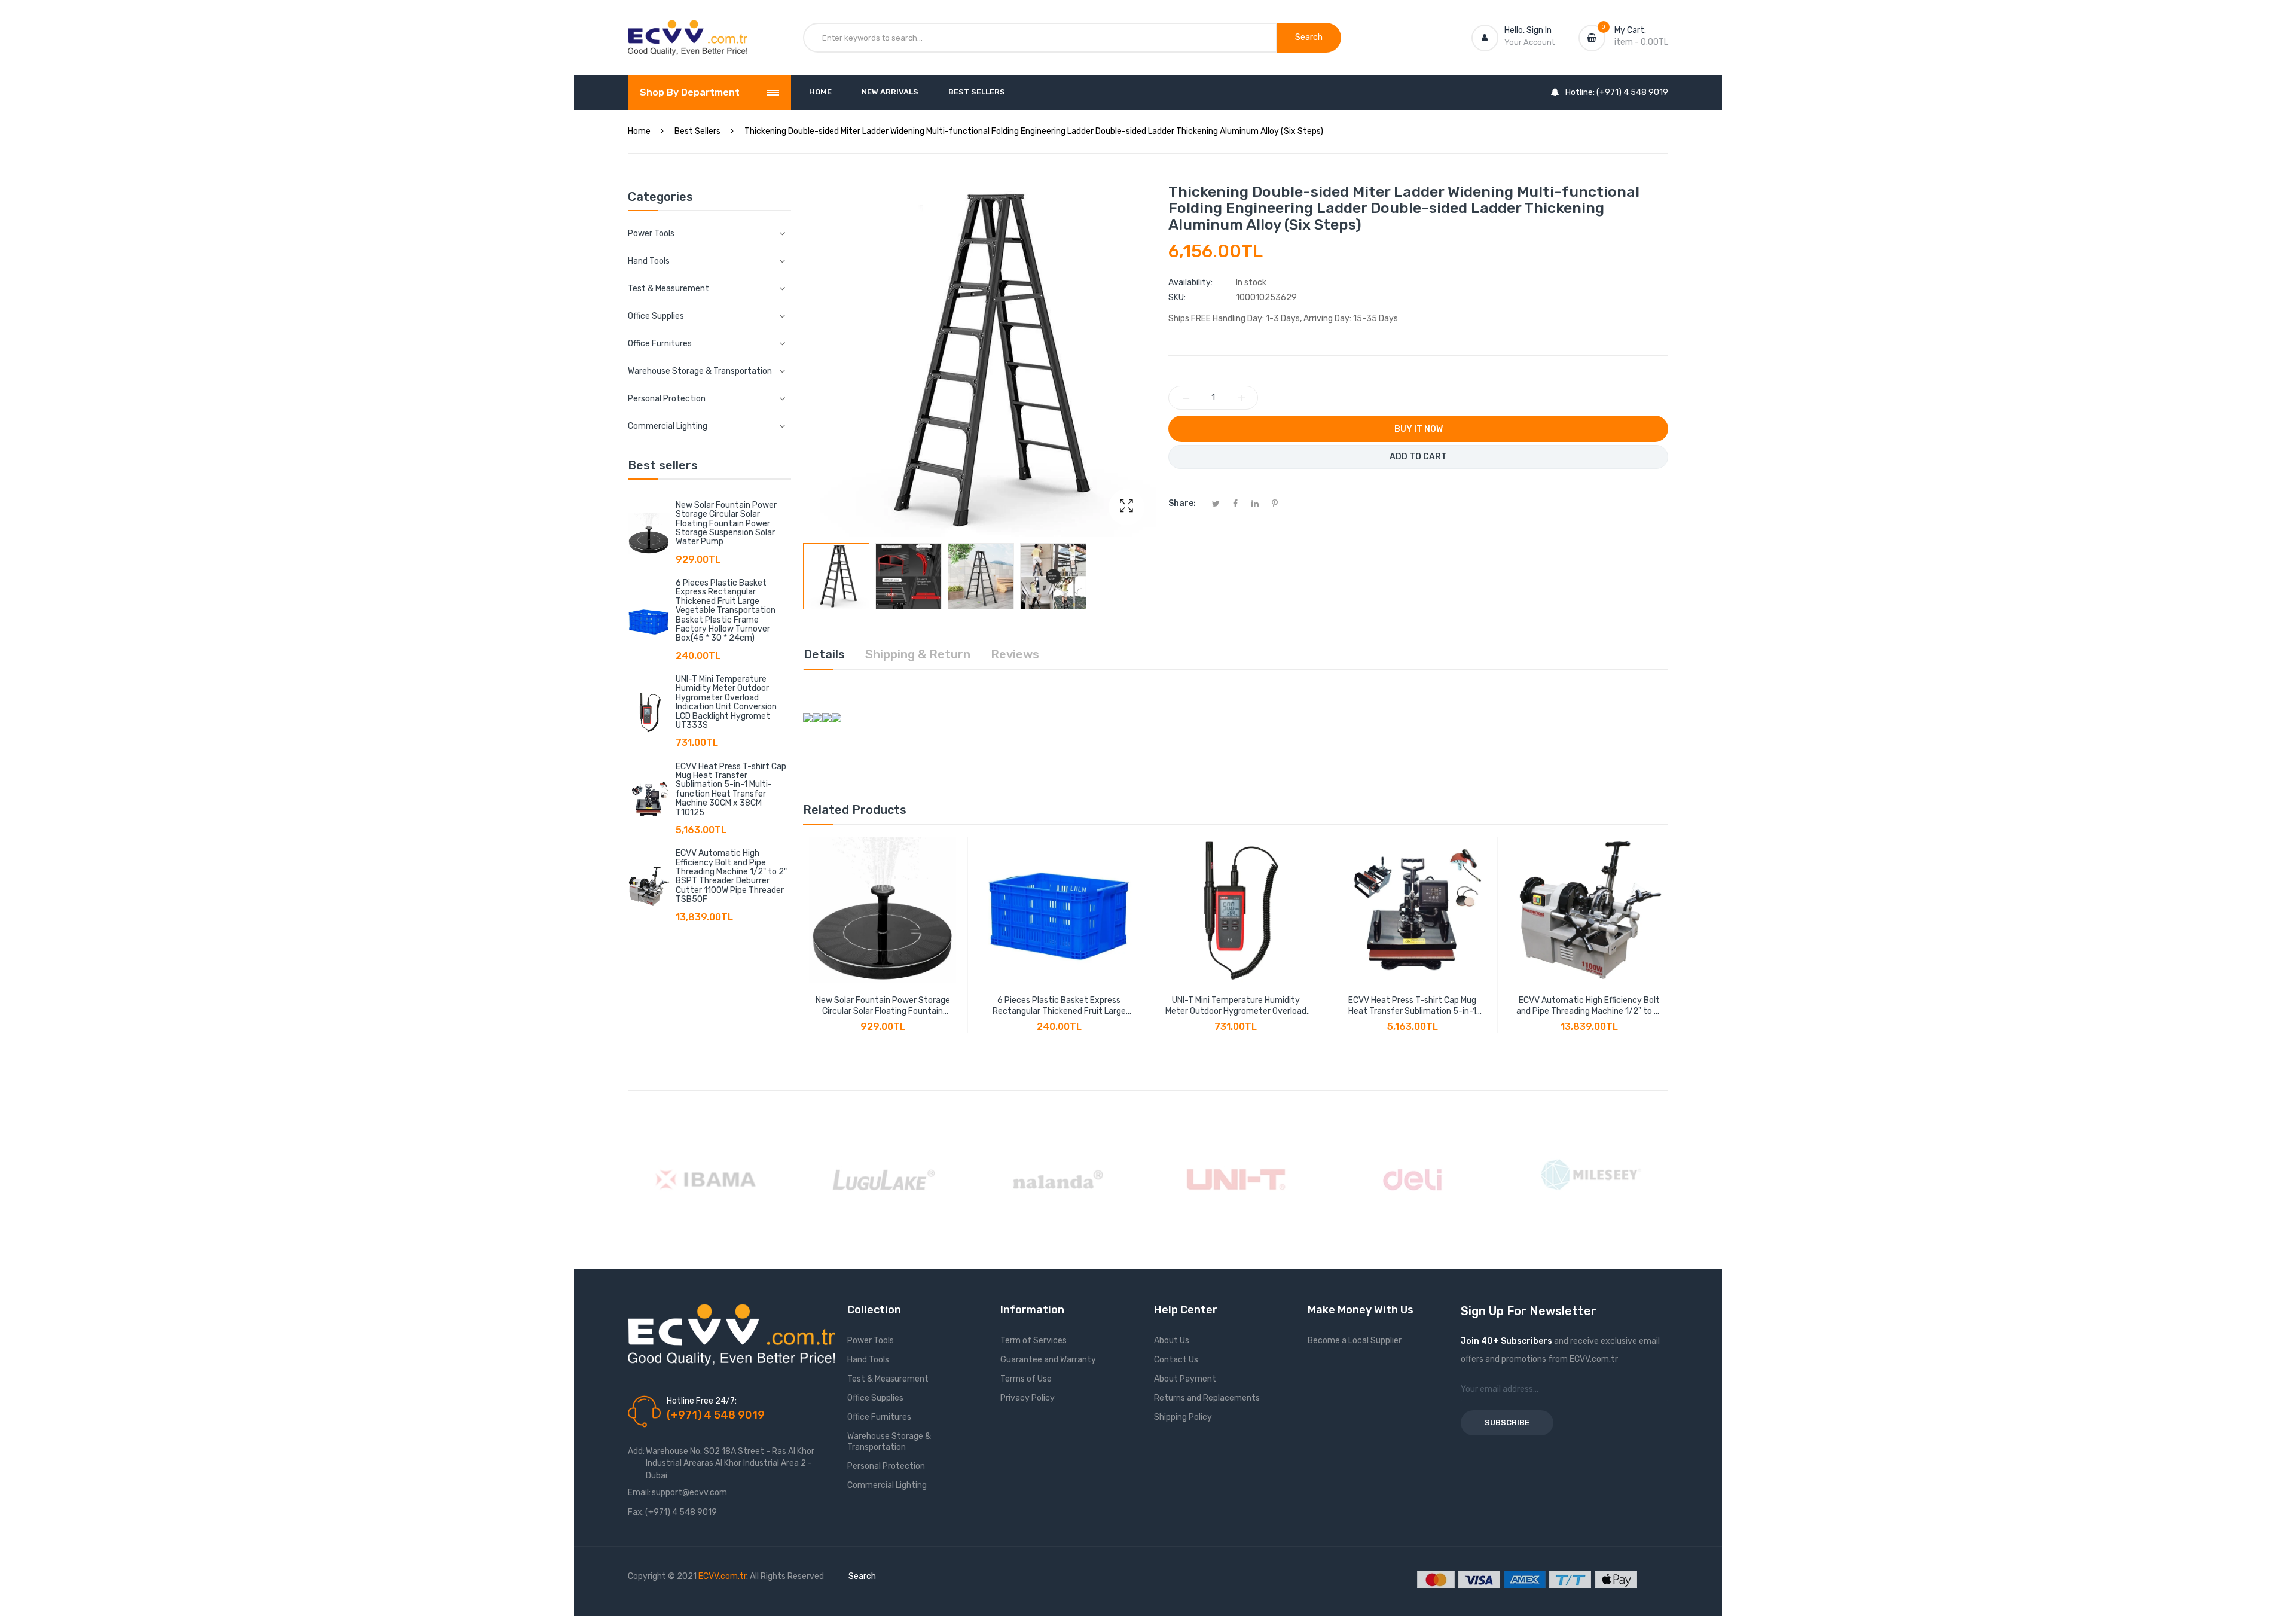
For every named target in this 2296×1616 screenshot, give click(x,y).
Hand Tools (868, 1360)
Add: (636, 1451)
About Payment (1185, 1379)
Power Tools (871, 1341)
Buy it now (1419, 429)
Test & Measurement (888, 1379)
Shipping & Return (918, 654)
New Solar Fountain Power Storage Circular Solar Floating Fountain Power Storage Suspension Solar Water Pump (726, 524)
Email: (639, 1492)
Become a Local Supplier (1355, 1341)
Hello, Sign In (1528, 30)
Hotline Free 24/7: (702, 1401)
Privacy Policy (1028, 1398)
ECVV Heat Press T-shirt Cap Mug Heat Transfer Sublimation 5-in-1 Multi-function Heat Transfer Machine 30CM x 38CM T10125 (731, 789)
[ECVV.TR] (688, 29)
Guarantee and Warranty (1048, 1360)
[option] (836, 576)
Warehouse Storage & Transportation (889, 1442)
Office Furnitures (879, 1417)
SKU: (1177, 298)
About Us (1172, 1341)
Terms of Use (1026, 1379)
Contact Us (1176, 1360)
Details (824, 654)
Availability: (1190, 283)
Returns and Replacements (1207, 1398)
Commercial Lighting (887, 1485)
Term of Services (1033, 1341)
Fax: (636, 1512)
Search (862, 1576)
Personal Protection (886, 1466)
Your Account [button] (1529, 42)
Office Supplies (875, 1398)
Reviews (1015, 654)
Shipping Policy (1183, 1417)
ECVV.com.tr (722, 1576)
